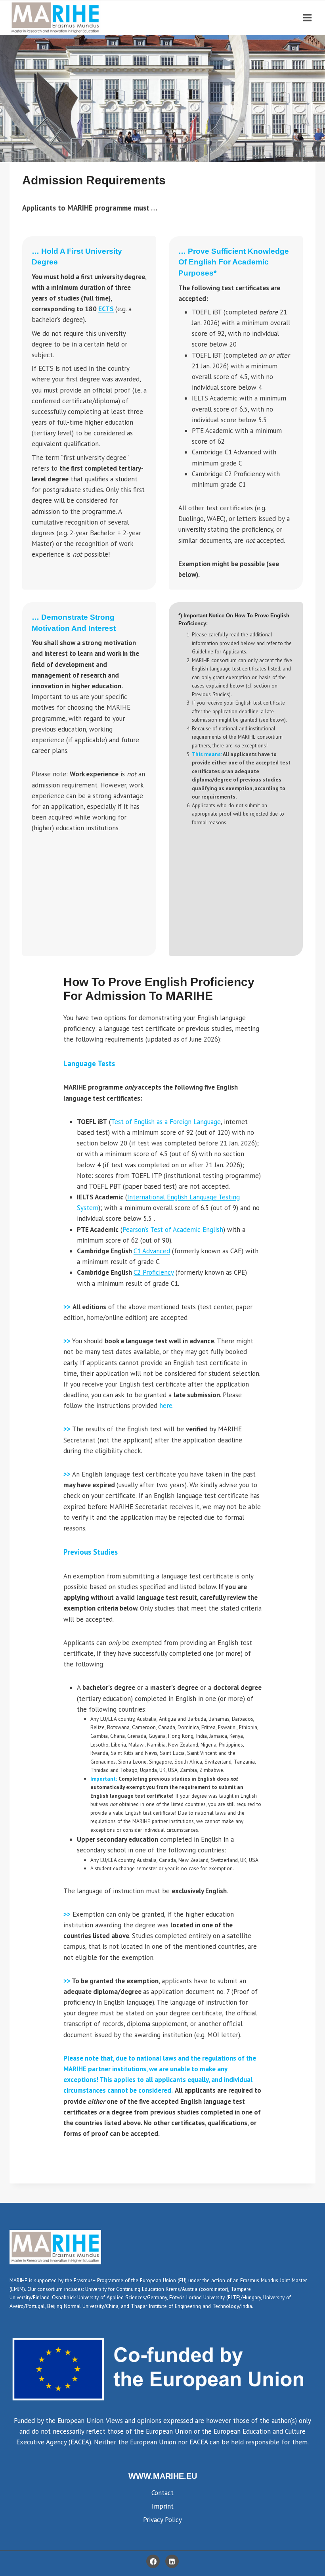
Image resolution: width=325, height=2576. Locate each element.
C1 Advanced (152, 1251)
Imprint (163, 2506)
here (166, 1406)
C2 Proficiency (154, 1272)
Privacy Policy (162, 2520)
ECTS (106, 309)
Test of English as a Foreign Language (166, 1122)
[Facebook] (153, 2561)
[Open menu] (307, 18)
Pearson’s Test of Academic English (173, 1230)
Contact (162, 2493)
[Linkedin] (172, 2561)
